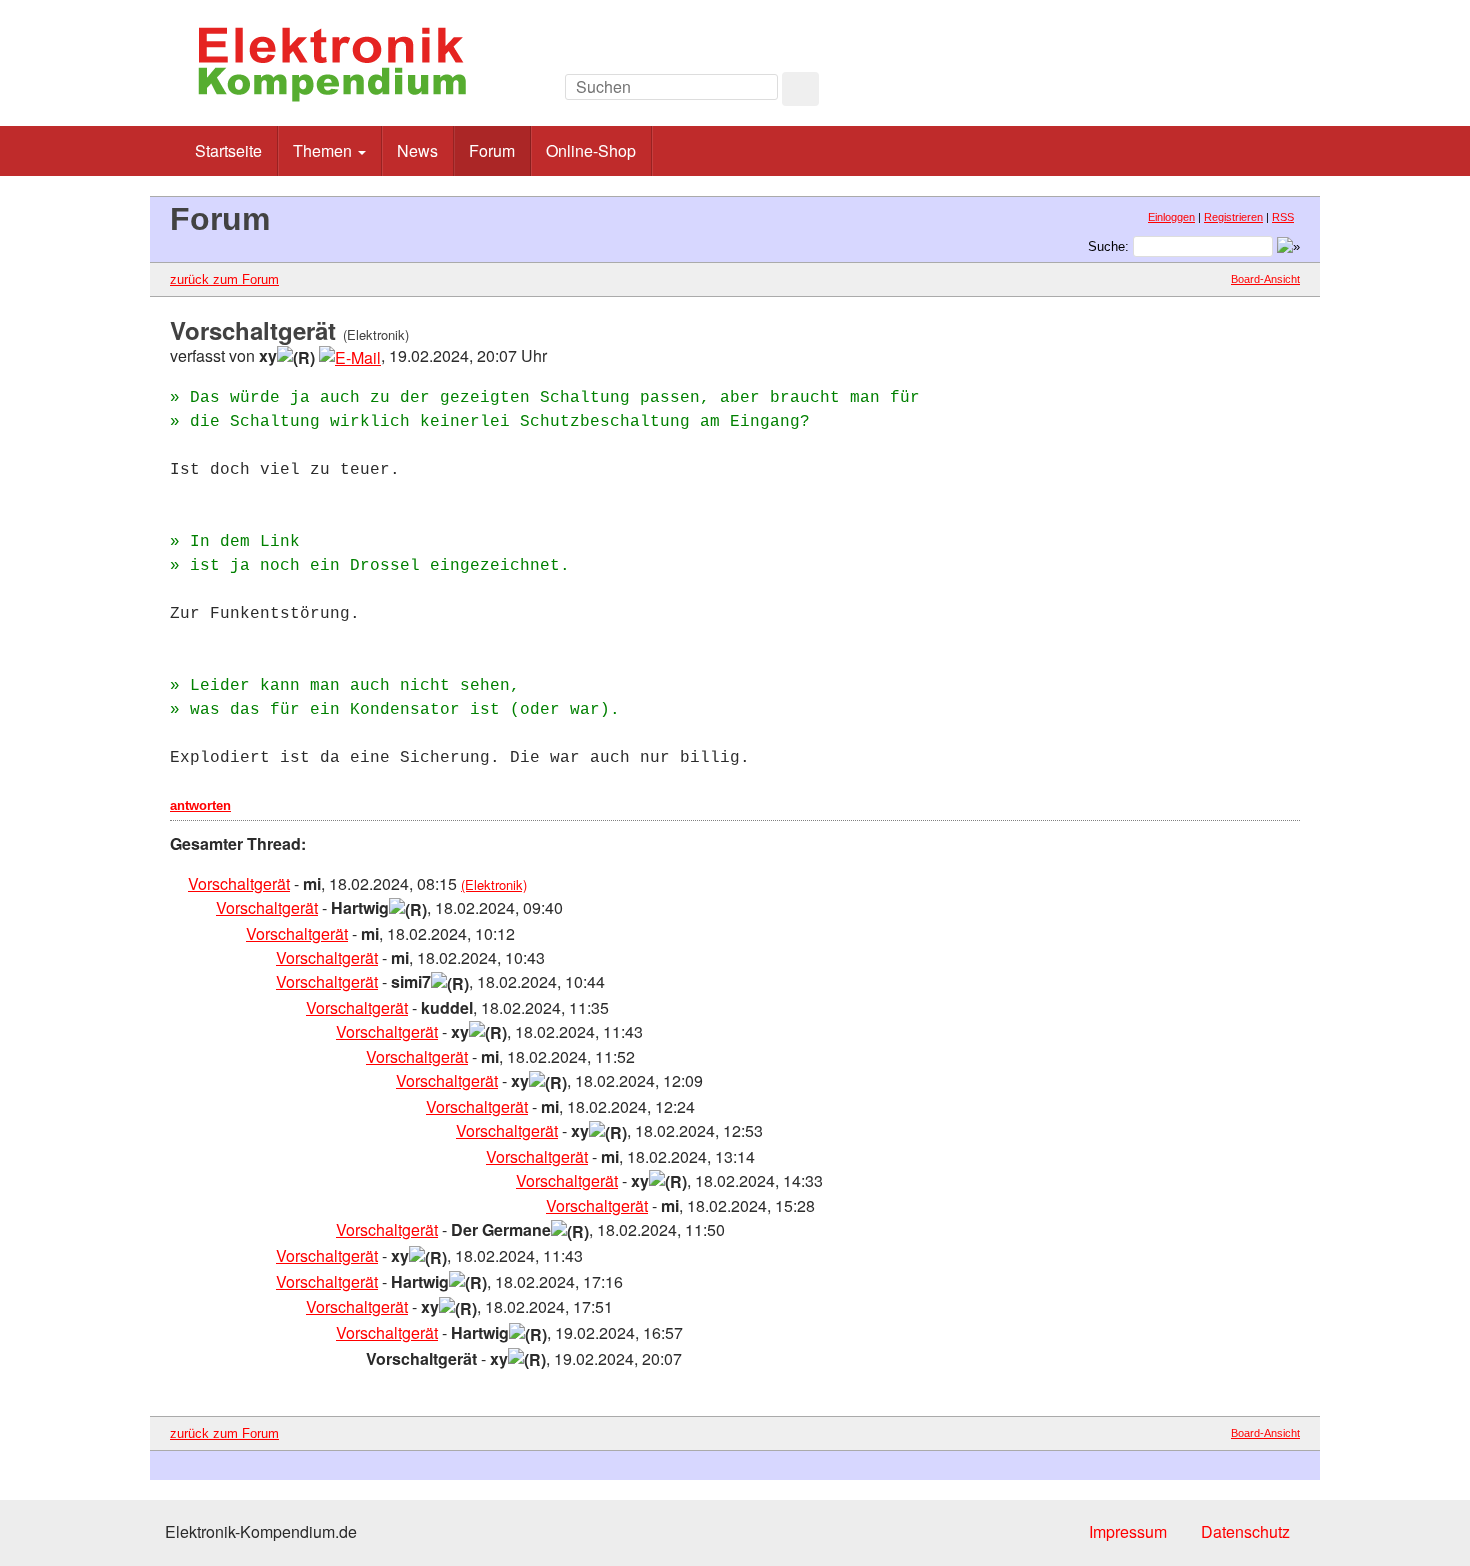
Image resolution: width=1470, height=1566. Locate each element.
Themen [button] (324, 150)
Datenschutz (1245, 1531)
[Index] (1164, 92)
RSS (1283, 217)
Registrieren (1233, 217)
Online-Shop (591, 150)
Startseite (228, 150)
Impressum (1128, 1531)
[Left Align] (800, 89)
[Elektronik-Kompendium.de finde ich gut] (1254, 92)
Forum (492, 150)
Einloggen (1171, 217)
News (417, 150)
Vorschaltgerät (239, 883)
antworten (200, 805)
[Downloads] (1209, 92)
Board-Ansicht (1265, 279)
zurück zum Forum (224, 279)
